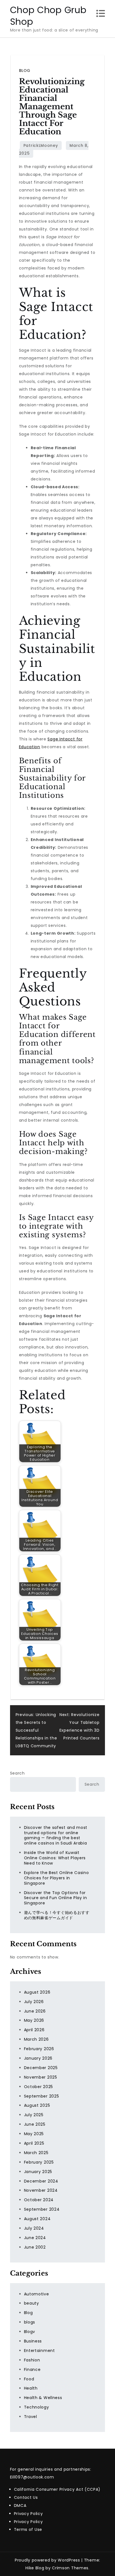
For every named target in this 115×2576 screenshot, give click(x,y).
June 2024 (35, 2238)
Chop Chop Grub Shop (48, 16)
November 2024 (41, 2190)
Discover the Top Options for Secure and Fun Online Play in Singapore (56, 1898)
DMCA (20, 2505)
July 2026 (34, 2002)
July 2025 (34, 2115)
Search (17, 1773)
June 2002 (35, 2247)
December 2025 (41, 2068)
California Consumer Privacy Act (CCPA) (57, 2489)
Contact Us (26, 2497)
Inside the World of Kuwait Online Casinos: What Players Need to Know (55, 1858)
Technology (37, 2407)
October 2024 (39, 2200)
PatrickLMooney (41, 145)
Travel (31, 2417)
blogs (30, 2322)
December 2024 (41, 2181)
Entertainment (39, 2351)
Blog (25, 71)
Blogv (30, 2332)
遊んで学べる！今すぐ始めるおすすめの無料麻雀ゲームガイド (57, 1915)
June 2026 (35, 2011)
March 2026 (36, 2039)
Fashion (32, 2360)
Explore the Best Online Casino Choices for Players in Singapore (57, 1878)
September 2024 (42, 2209)
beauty (32, 2303)
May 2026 (34, 2020)
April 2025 (34, 2143)
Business (33, 2341)
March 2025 (36, 2153)
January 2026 (38, 2058)
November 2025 (41, 2077)
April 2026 (34, 2030)
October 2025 (39, 2087)
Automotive (37, 2294)
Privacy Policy (28, 2514)
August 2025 (37, 2105)
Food (29, 2379)
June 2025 (35, 2124)
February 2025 (39, 2162)
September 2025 (42, 2096)
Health (31, 2388)
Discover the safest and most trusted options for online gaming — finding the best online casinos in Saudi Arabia (56, 1835)
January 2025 (38, 2172)
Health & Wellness (43, 2398)
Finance (32, 2370)
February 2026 (39, 2049)
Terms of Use (28, 2529)
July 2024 (34, 2228)
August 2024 (37, 2219)
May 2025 (34, 2134)
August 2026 (37, 1992)
